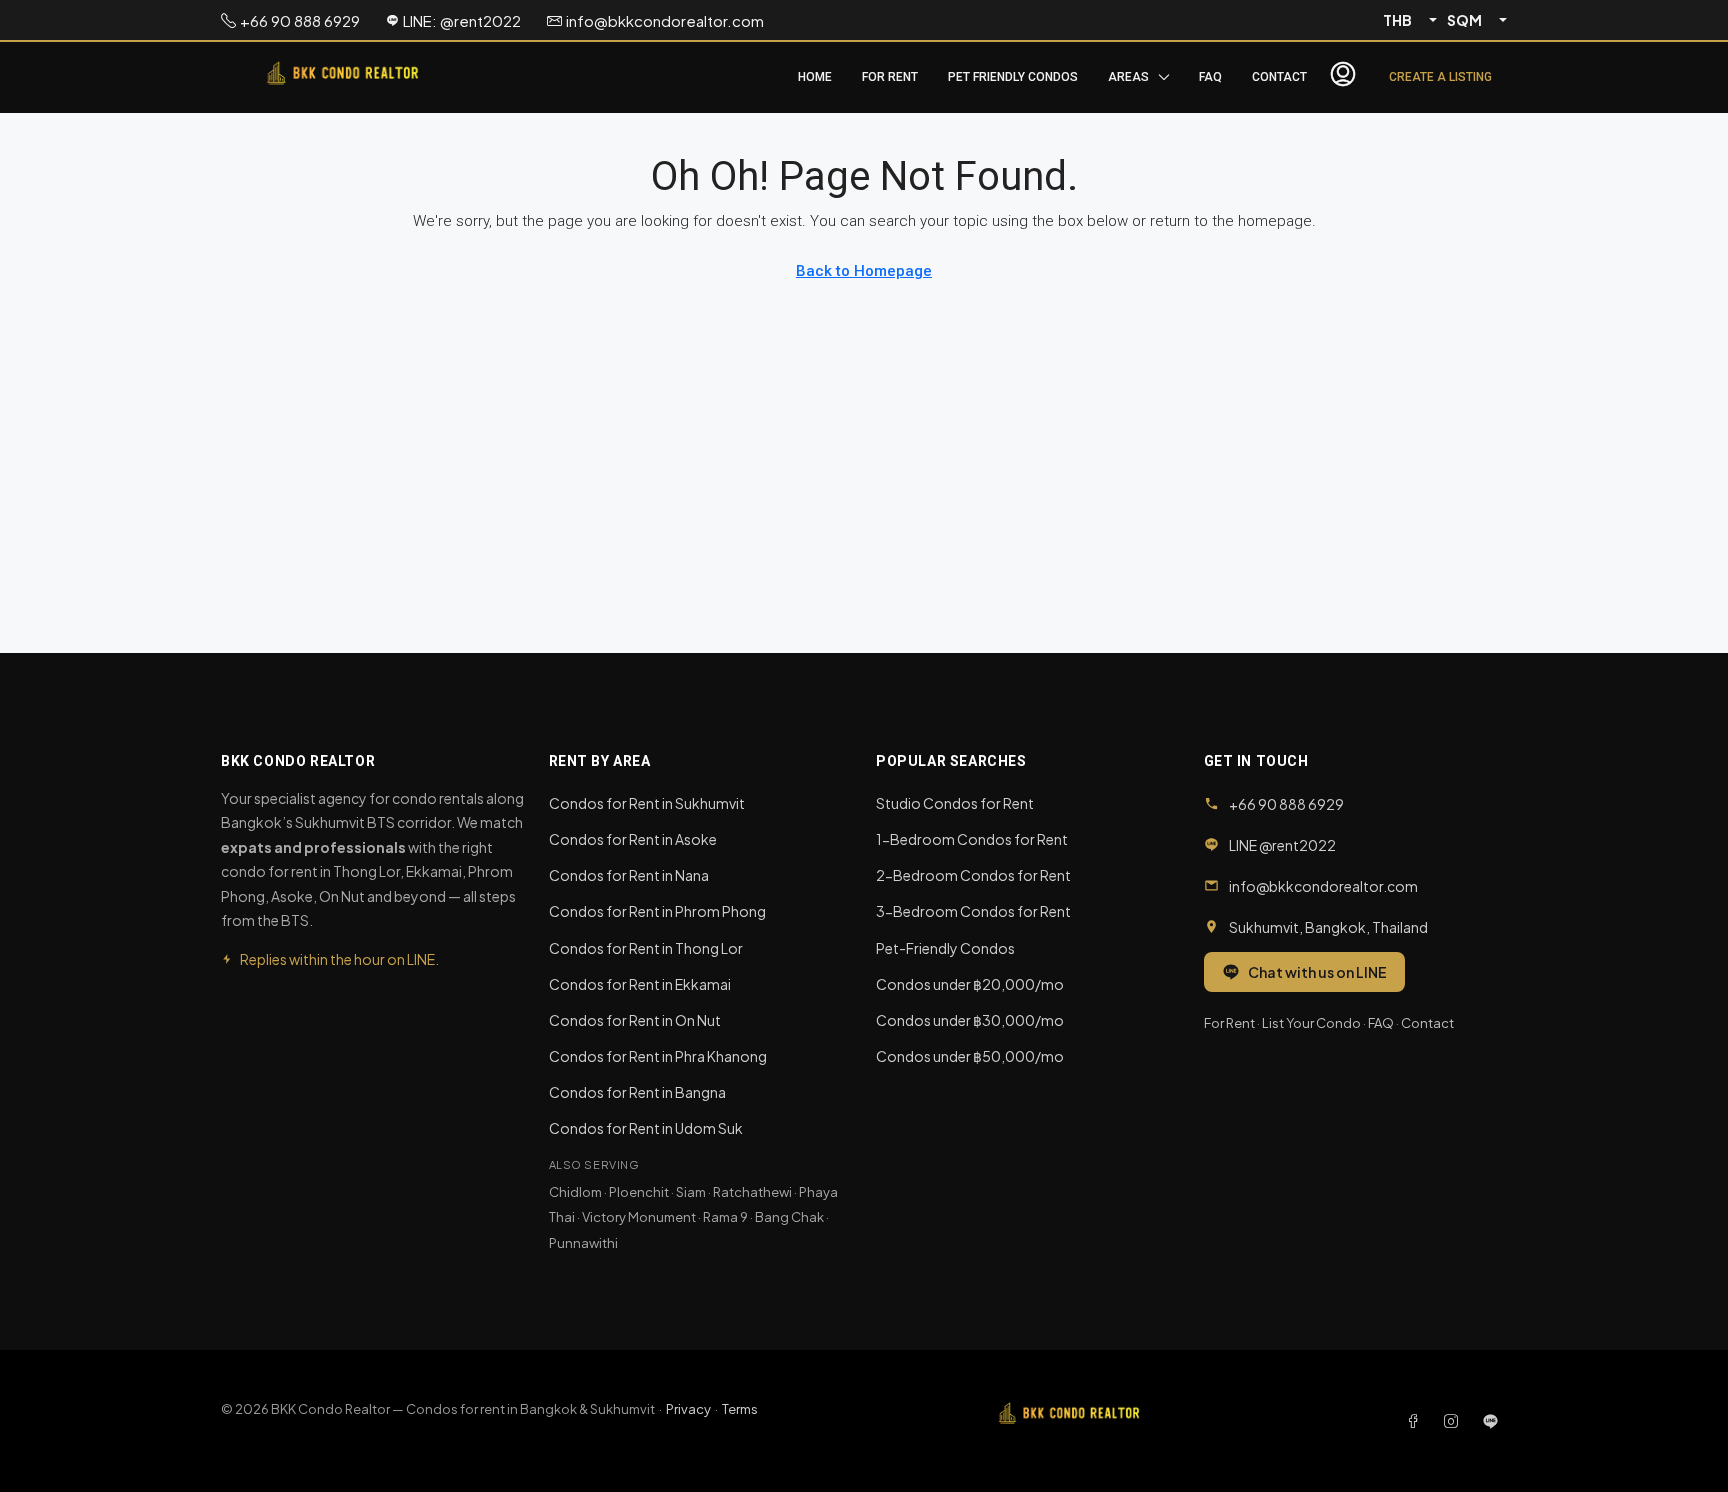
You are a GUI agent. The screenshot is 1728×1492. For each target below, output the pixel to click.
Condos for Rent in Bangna (637, 1092)
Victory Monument (639, 1217)
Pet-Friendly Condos (945, 948)
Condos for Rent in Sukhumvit (647, 803)
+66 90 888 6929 (1286, 804)
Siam (691, 1192)
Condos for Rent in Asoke (633, 839)
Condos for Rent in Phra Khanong (658, 1056)
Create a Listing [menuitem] (1440, 77)
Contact (1279, 77)
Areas (1128, 77)
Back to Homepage (864, 271)
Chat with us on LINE (1317, 972)
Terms (740, 1409)
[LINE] (1490, 1421)
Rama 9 (725, 1217)
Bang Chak (789, 1217)
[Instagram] (1455, 1421)
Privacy (688, 1409)
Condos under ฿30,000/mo (970, 1020)
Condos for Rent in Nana (629, 875)
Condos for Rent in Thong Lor (646, 948)
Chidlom (575, 1192)
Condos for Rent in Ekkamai (640, 984)
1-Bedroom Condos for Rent (972, 839)
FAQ (1210, 77)
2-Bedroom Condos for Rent (973, 875)
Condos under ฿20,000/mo (970, 984)
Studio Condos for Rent (955, 803)
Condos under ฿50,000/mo (970, 1056)
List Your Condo (1311, 1023)
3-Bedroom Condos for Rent (973, 911)
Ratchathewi (752, 1192)
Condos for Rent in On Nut (635, 1020)
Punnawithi (583, 1243)
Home (815, 77)
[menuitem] (1343, 77)
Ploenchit (639, 1192)
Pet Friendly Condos (1013, 77)
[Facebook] (1417, 1421)
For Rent (890, 77)
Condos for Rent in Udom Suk (646, 1128)
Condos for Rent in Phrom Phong (657, 911)
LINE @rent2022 (1282, 845)
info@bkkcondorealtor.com (1323, 886)
